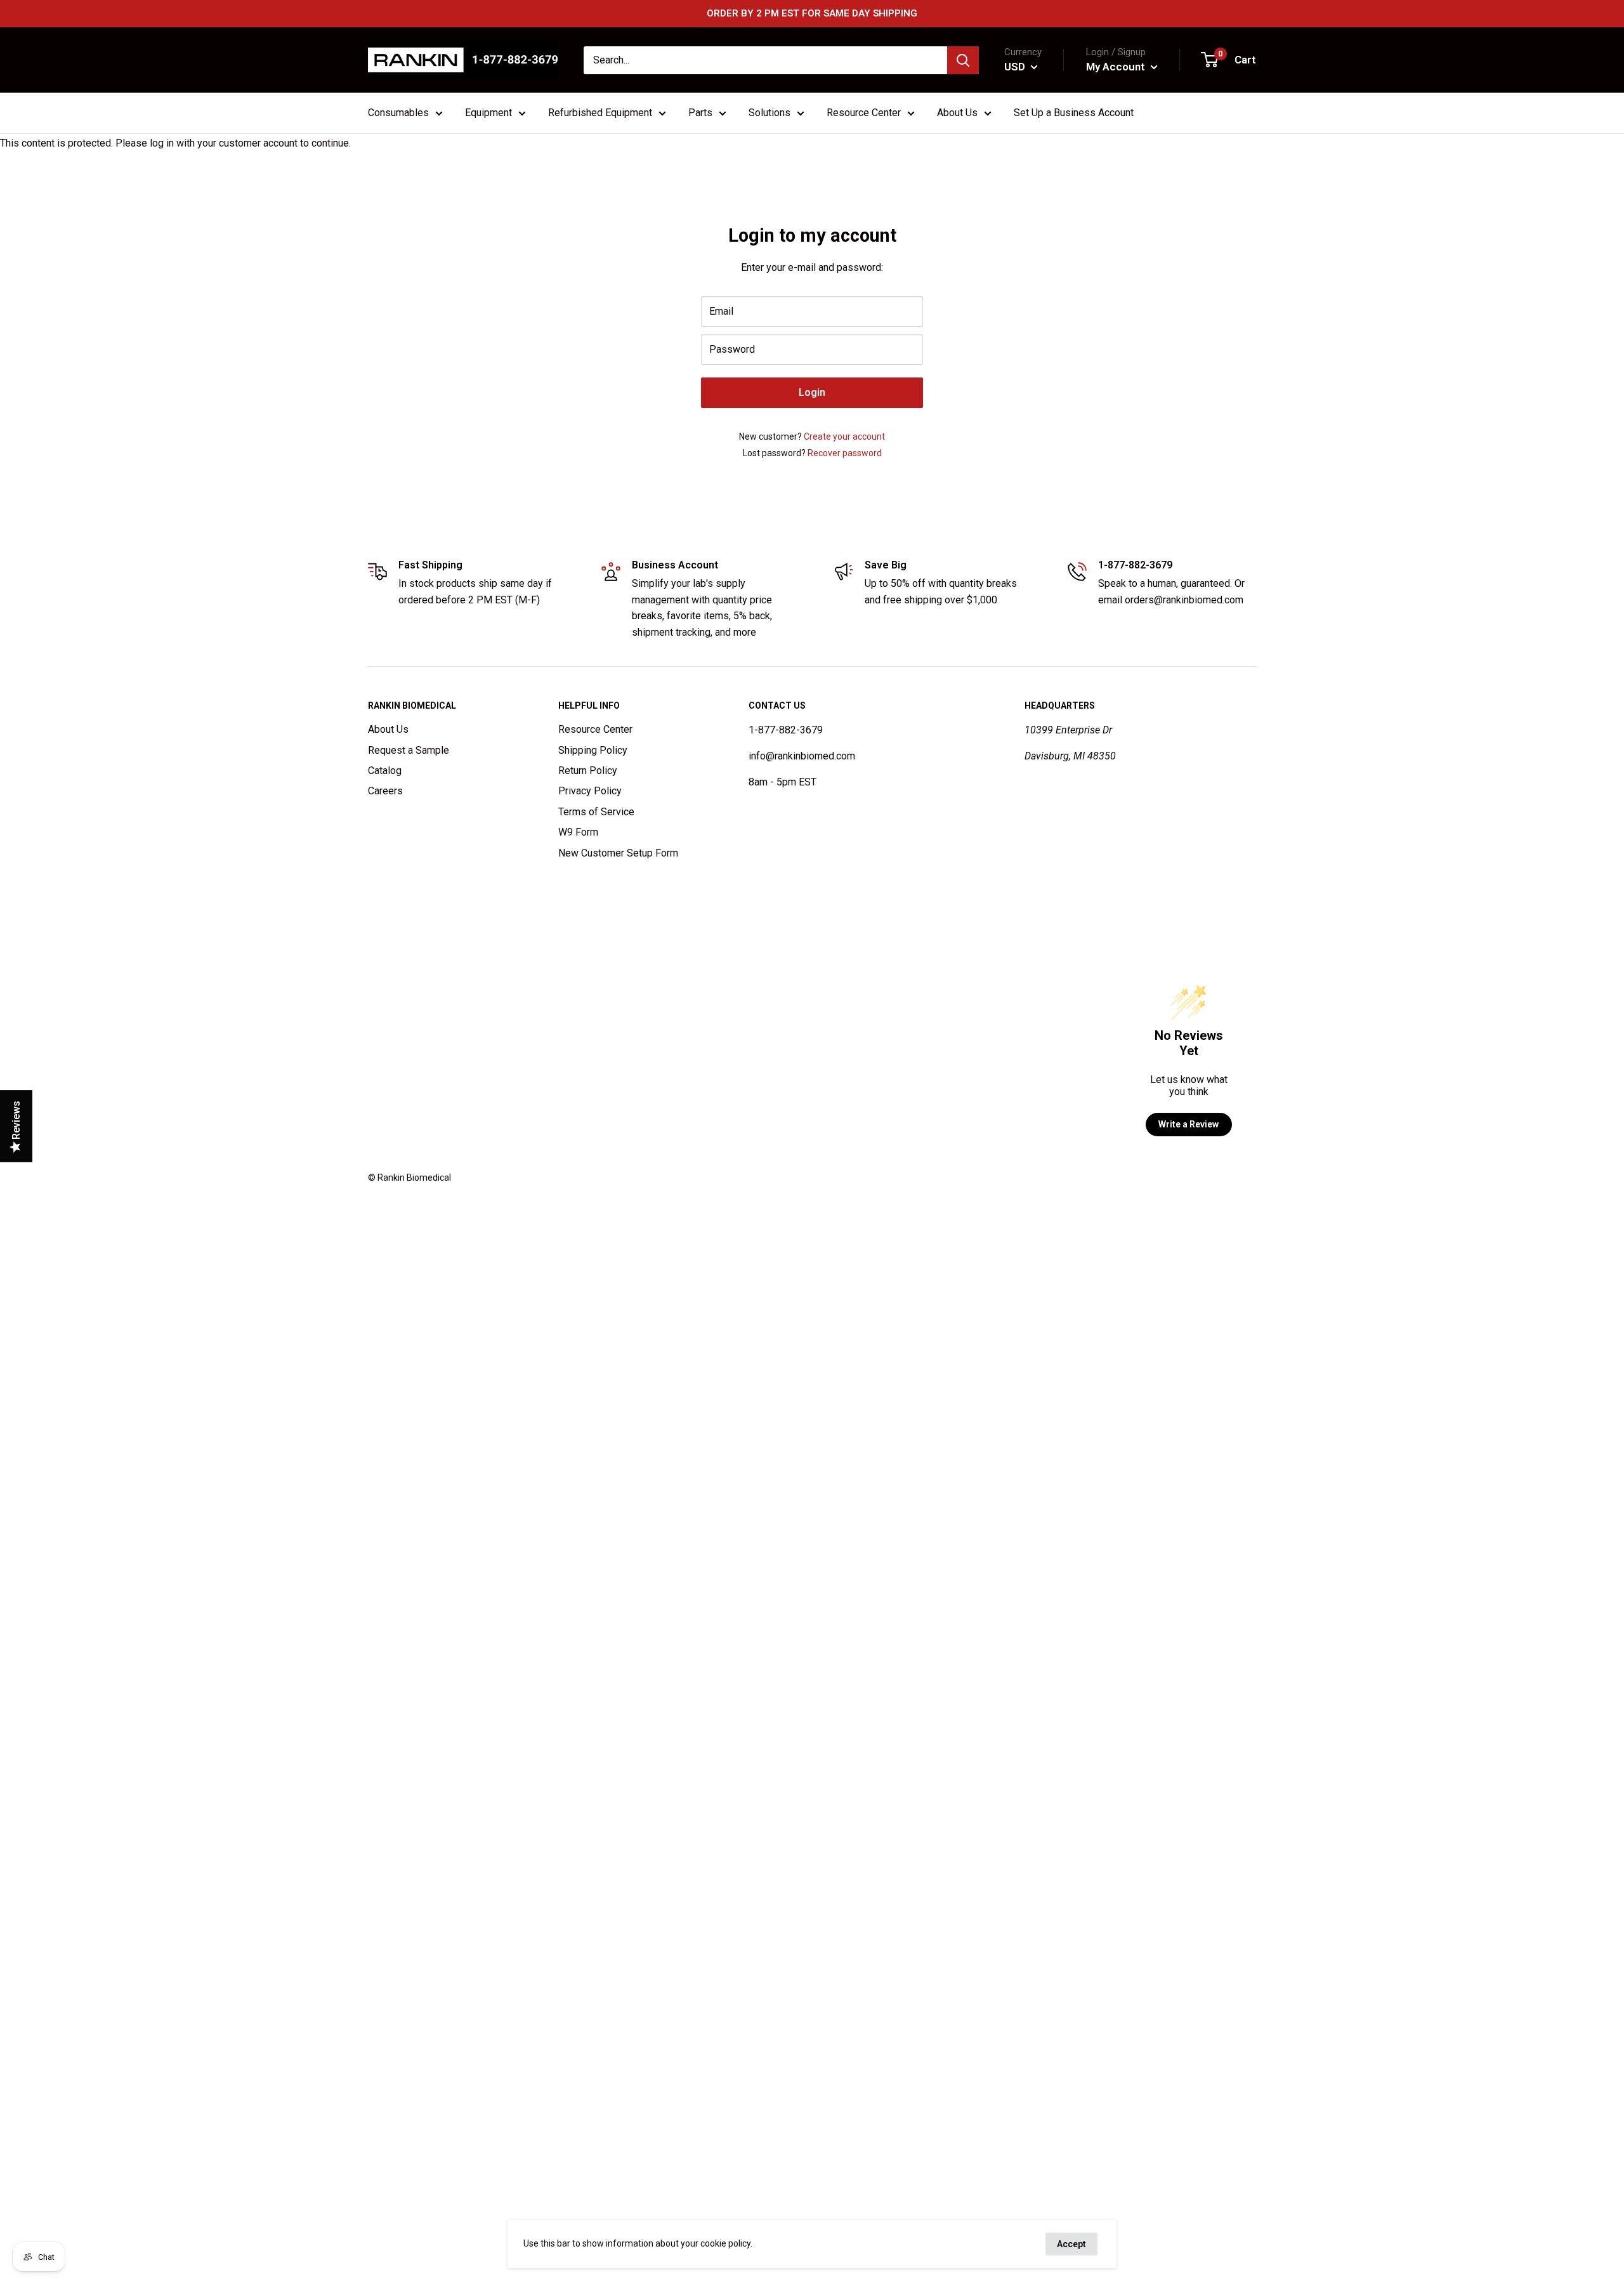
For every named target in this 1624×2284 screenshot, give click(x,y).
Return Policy (588, 771)
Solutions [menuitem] (769, 113)
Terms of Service (596, 812)
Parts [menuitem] (700, 113)
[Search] (963, 60)
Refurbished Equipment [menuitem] (600, 113)
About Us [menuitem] (957, 113)
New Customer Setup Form (618, 853)
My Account (1117, 67)
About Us (388, 729)
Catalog (385, 771)
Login (812, 392)
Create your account (844, 436)
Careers (385, 791)
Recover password (845, 453)
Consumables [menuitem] (398, 113)
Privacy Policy (590, 791)
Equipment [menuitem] (488, 113)
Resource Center (595, 729)
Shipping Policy (593, 750)
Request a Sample (409, 750)
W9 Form (578, 832)
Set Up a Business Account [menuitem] (1074, 113)
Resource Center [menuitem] (864, 113)
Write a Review (1189, 1124)
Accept (1071, 2244)
